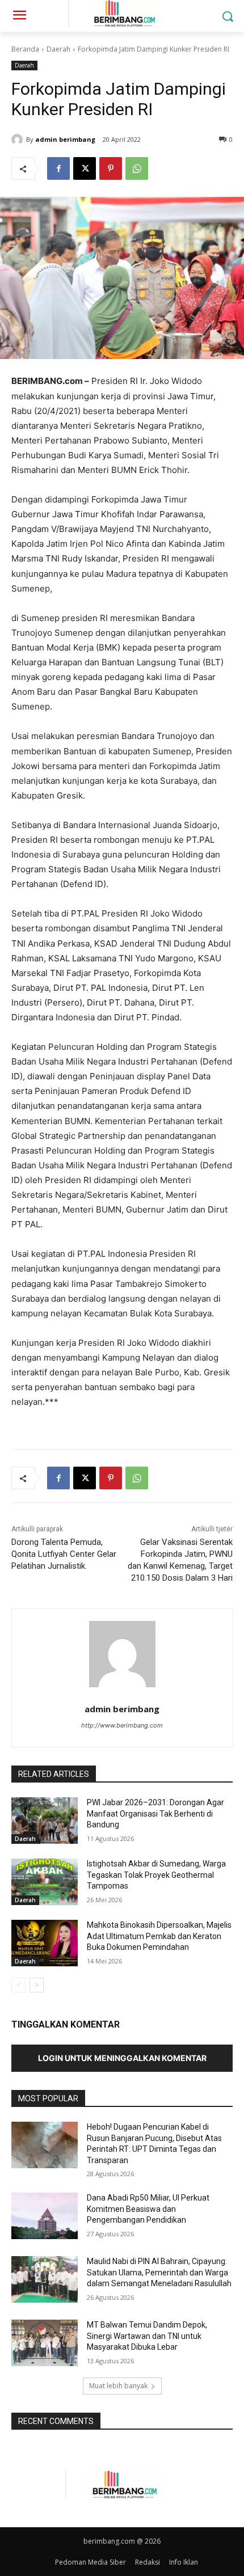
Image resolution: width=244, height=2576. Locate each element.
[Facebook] (58, 168)
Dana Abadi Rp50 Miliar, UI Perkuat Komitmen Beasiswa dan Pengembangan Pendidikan (148, 2209)
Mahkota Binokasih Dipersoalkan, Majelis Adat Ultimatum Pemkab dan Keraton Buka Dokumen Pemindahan (159, 1936)
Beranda (25, 49)
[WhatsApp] (137, 168)
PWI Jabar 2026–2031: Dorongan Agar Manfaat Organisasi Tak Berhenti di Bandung (155, 1813)
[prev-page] (18, 1985)
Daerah (58, 49)
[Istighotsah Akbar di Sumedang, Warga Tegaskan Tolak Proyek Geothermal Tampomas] (45, 1882)
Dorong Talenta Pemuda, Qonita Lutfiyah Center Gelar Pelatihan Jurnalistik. (64, 1554)
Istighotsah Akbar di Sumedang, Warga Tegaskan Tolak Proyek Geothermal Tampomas (156, 1875)
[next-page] (37, 1985)
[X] (85, 168)
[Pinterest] (111, 168)
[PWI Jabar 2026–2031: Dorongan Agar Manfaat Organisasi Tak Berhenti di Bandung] (45, 1821)
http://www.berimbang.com (122, 1725)
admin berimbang (65, 139)
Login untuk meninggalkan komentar (122, 2058)
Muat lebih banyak (118, 2386)
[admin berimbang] (19, 140)
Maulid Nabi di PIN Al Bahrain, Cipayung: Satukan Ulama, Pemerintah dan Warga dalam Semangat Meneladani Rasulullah (159, 2272)
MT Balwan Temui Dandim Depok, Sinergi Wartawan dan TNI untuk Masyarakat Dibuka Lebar (147, 2336)
